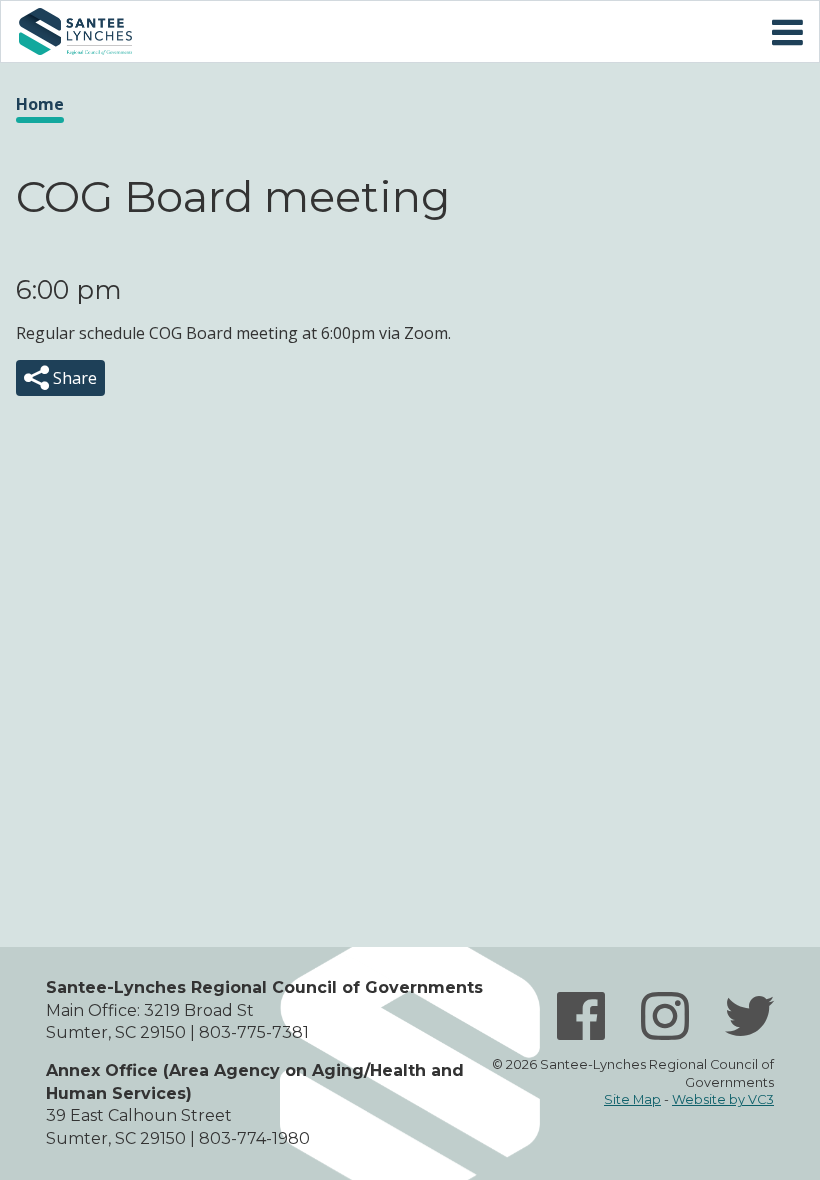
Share (73, 378)
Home (75, 31)
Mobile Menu (787, 33)
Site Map (632, 1099)
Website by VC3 (723, 1099)
